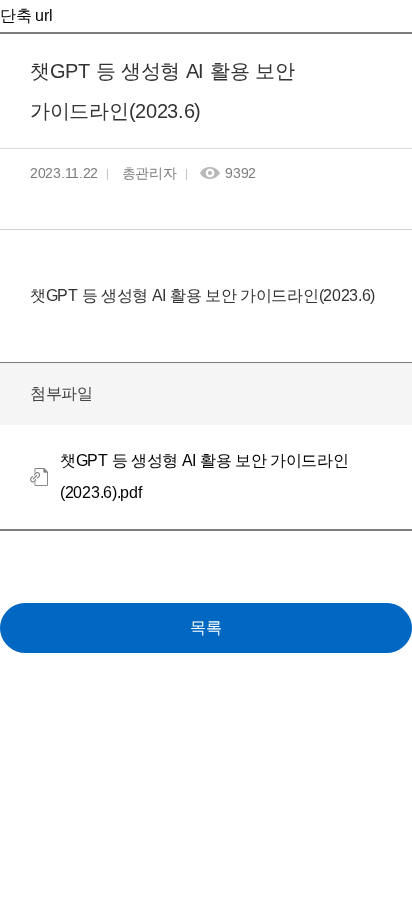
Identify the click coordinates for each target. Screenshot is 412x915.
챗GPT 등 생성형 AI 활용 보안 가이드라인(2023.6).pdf (204, 476)
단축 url (26, 15)
